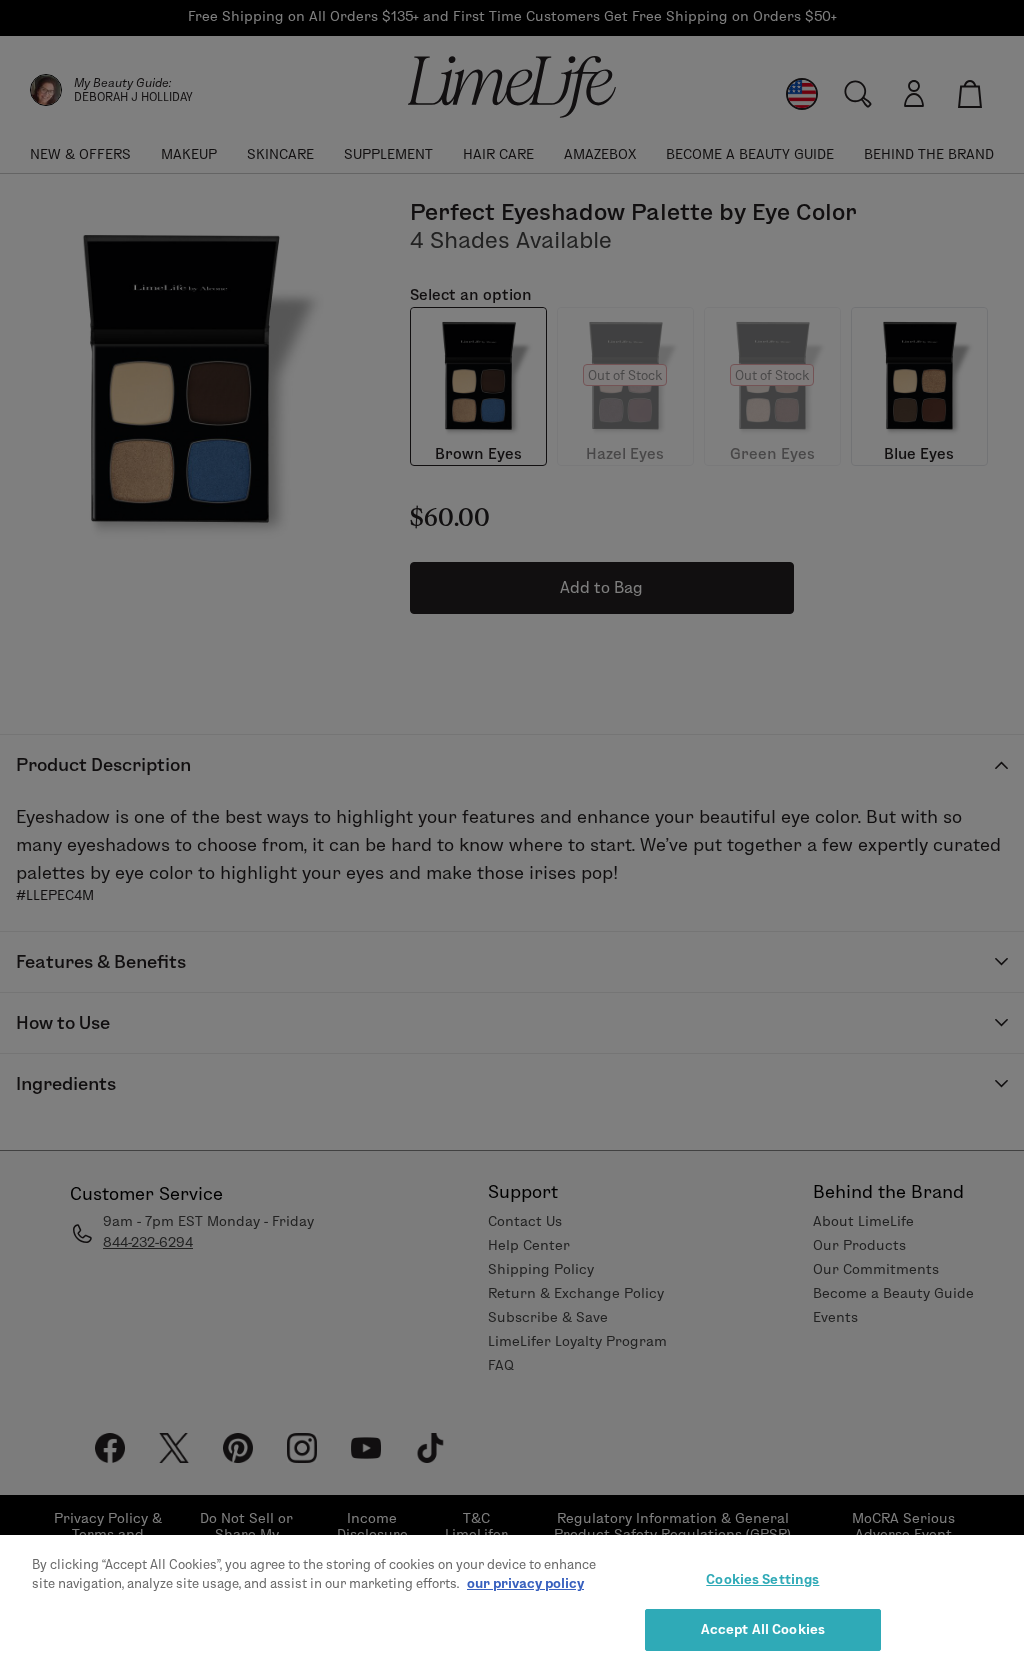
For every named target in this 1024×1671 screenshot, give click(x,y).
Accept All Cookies (763, 1629)
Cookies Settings (762, 1579)
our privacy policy (525, 1583)
